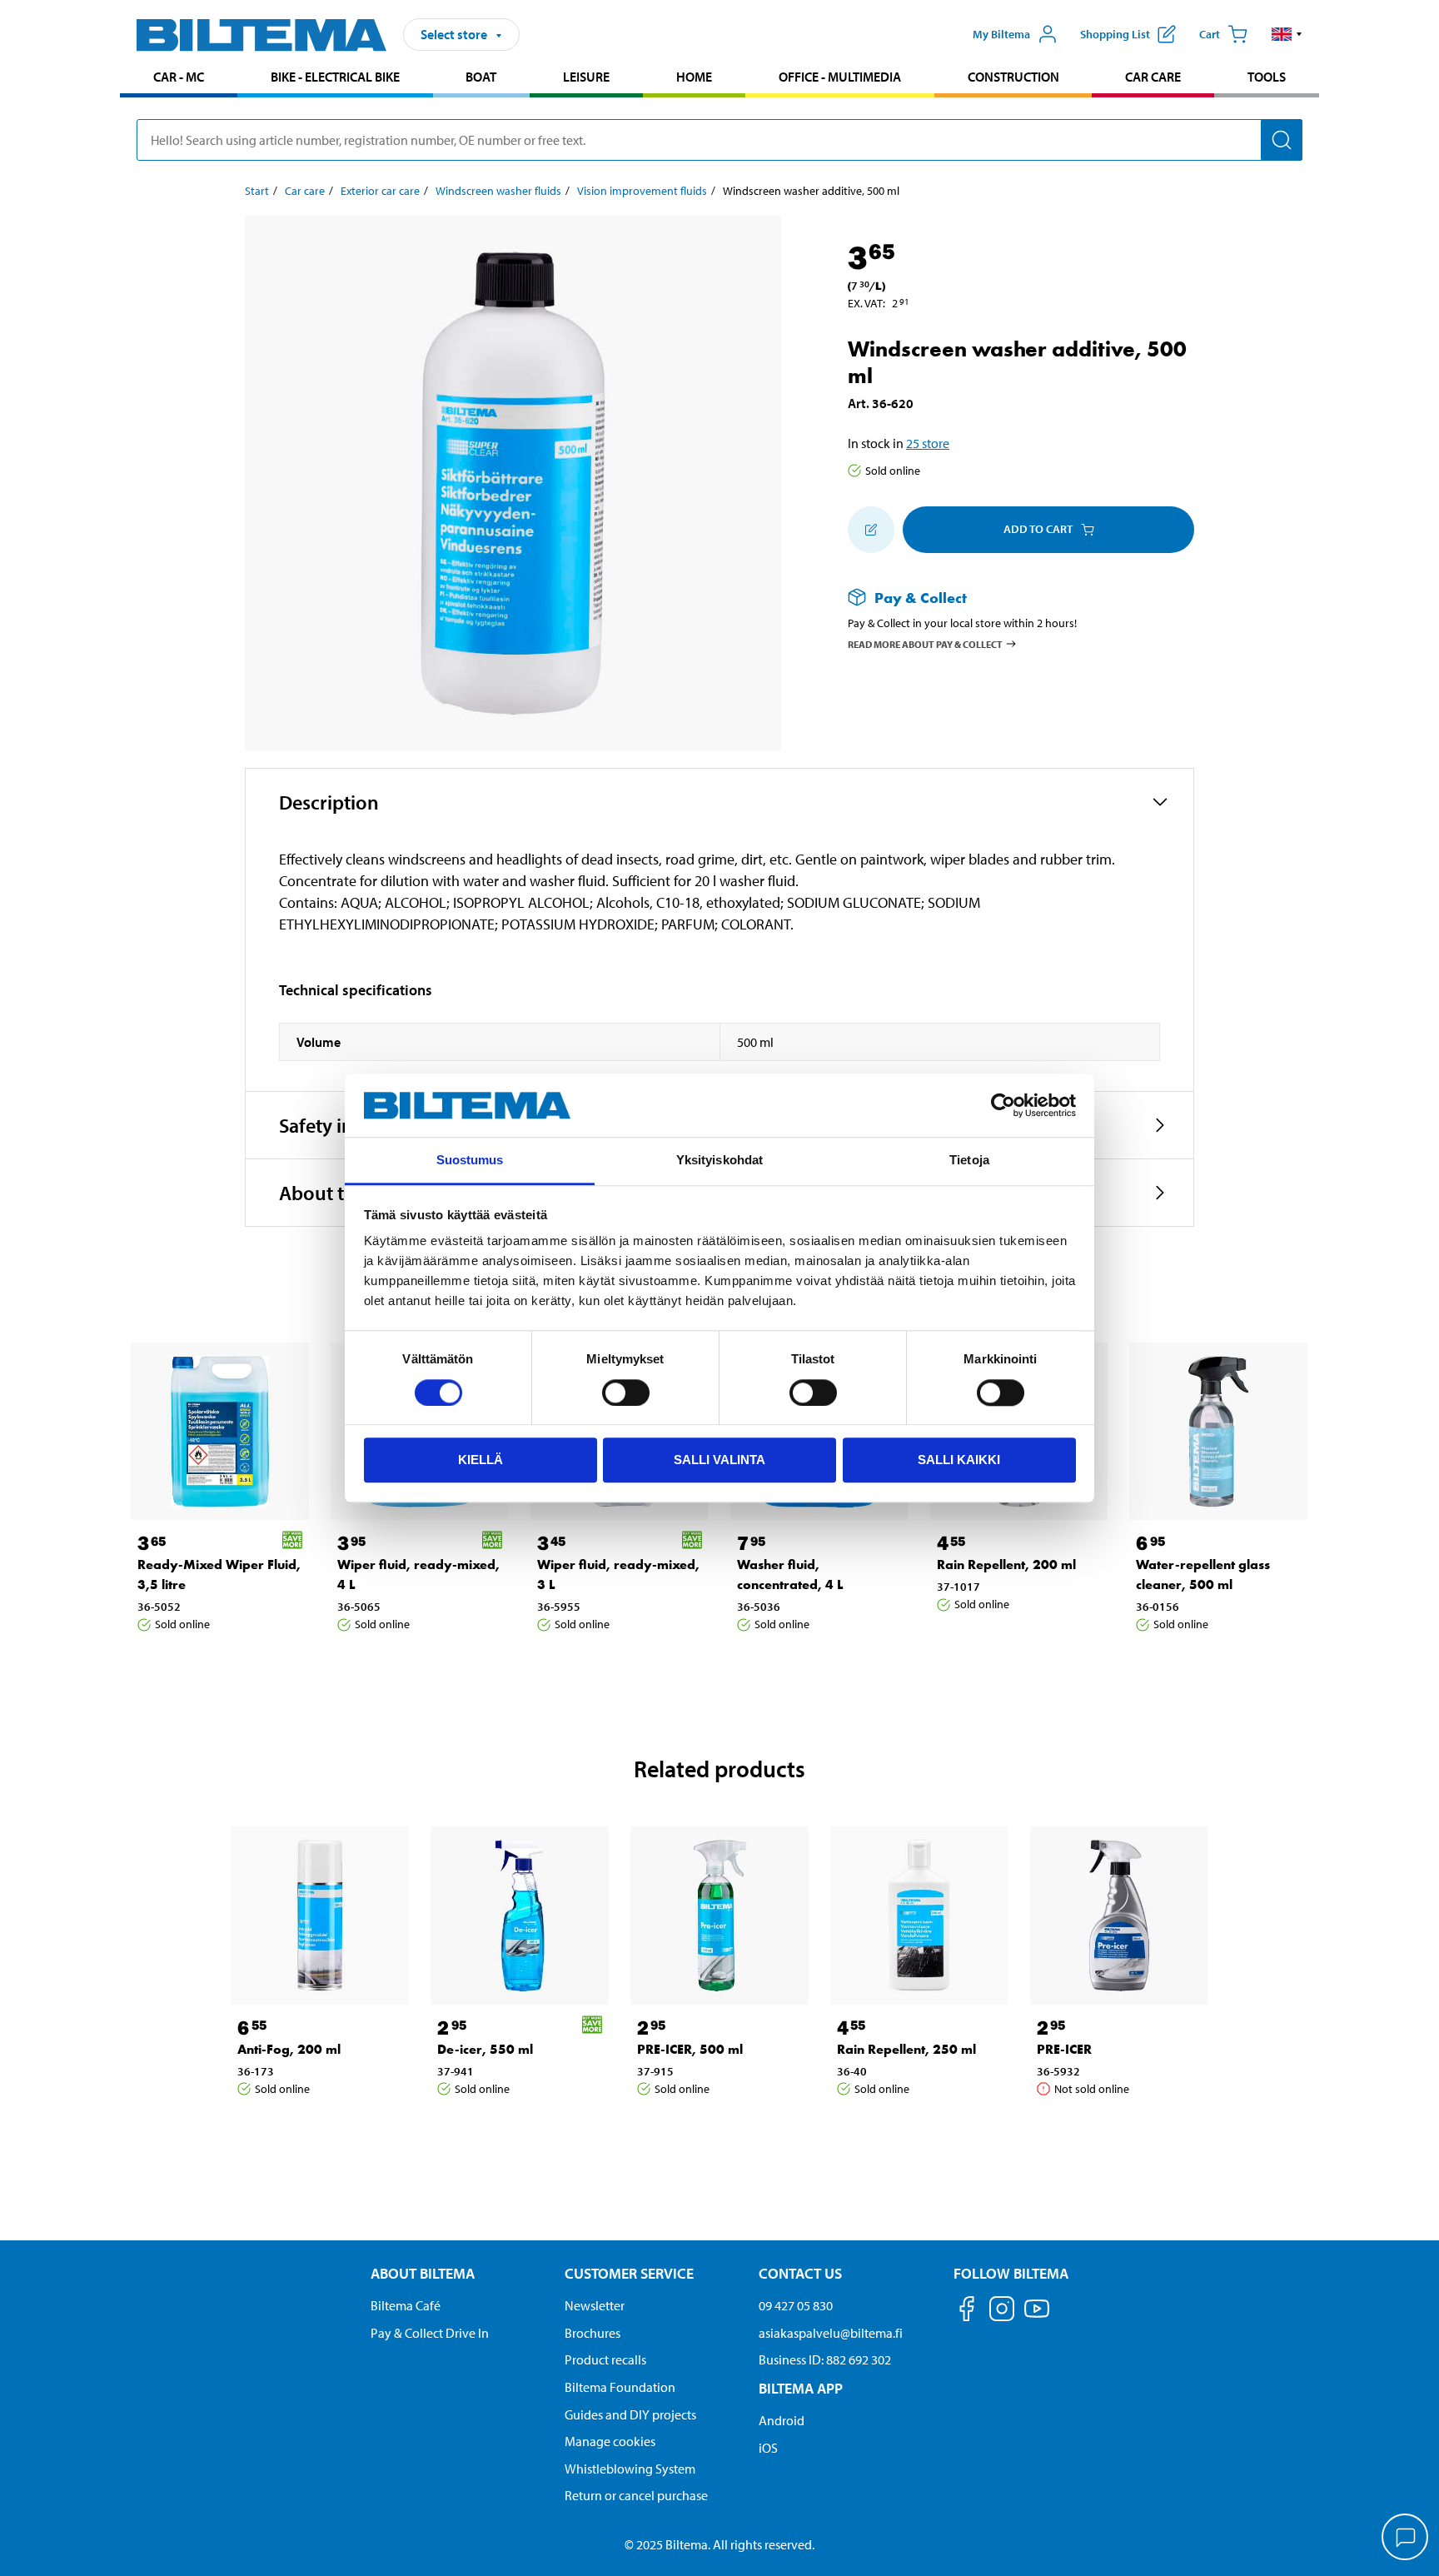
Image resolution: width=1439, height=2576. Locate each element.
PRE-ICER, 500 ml (690, 2049)
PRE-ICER (1064, 2049)
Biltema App (801, 2388)
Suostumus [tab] (470, 1161)
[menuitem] (179, 79)
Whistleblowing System (630, 2469)
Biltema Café (406, 2305)
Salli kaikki (959, 1460)
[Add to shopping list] (871, 530)
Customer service (629, 2273)
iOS (768, 2448)
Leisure (586, 77)
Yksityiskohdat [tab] (719, 1161)
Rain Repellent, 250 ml (906, 2049)
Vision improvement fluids (642, 191)
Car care (1153, 77)
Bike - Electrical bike (335, 77)
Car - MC (179, 77)
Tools (1267, 77)
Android (782, 2420)
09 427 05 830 (796, 2305)
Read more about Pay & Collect (925, 644)
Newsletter (595, 2305)
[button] (1287, 34)
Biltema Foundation (620, 2387)
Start (257, 191)
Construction (1013, 77)
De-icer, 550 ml (485, 2049)
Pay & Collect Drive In (430, 2333)
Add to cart (1038, 529)
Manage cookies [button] (610, 2441)
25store (928, 443)
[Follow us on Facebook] (967, 2312)
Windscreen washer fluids (498, 191)
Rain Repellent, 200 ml (1006, 1565)
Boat (481, 77)
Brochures (593, 2333)
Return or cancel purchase (636, 2495)
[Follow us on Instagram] (1002, 2312)
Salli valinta (719, 1460)
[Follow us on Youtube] (1037, 2317)
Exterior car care (380, 191)
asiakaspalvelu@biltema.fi (831, 2333)
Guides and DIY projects (630, 2414)
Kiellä (480, 1460)
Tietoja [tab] (969, 1161)
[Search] (1282, 140)
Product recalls (605, 2359)
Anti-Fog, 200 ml (289, 2049)
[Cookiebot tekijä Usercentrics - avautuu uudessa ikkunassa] (1003, 1105)
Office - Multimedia (840, 77)
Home (694, 77)
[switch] (626, 1393)
